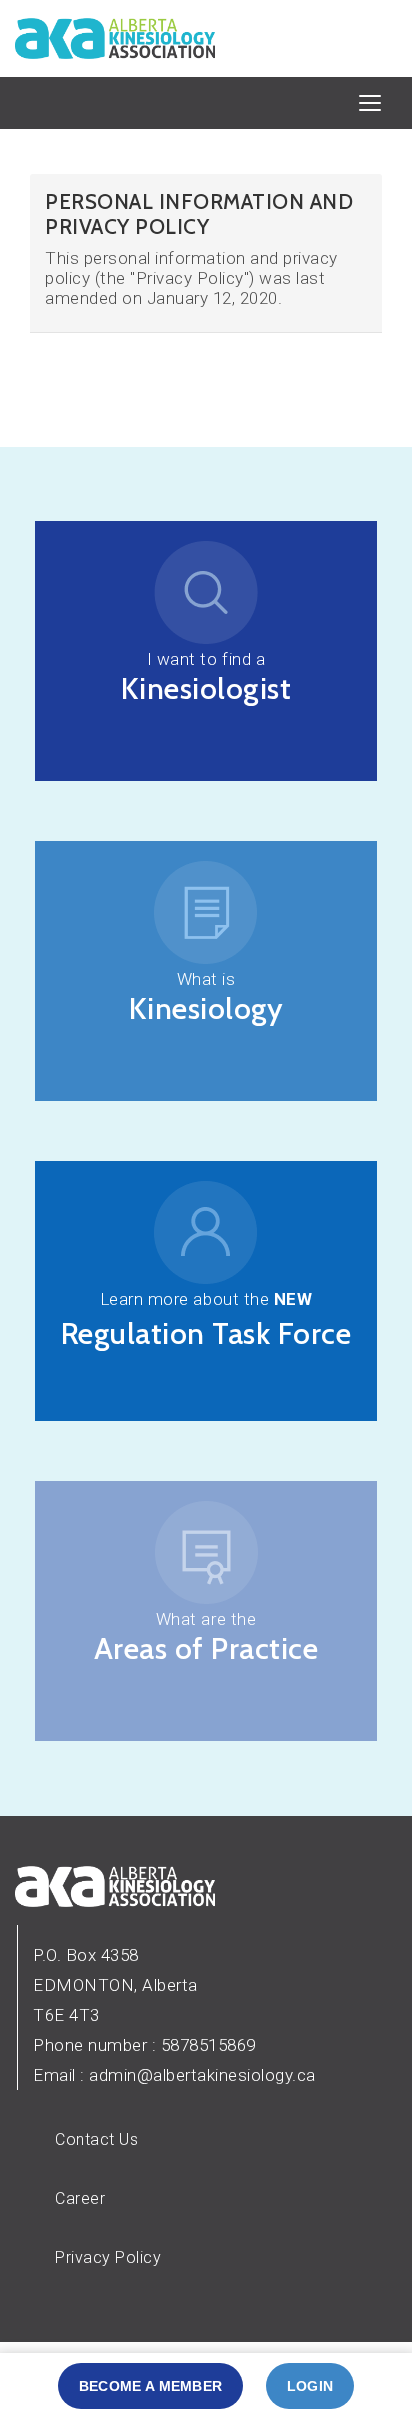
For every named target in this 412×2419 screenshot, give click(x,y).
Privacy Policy (108, 2257)
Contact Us (96, 2139)
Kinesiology (206, 1008)
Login (310, 2386)
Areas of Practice (206, 1648)
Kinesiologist (206, 688)
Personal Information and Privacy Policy (199, 214)
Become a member (150, 2386)
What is (206, 979)
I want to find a (206, 659)
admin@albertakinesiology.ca (202, 2075)
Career (80, 2198)
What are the (206, 1619)
